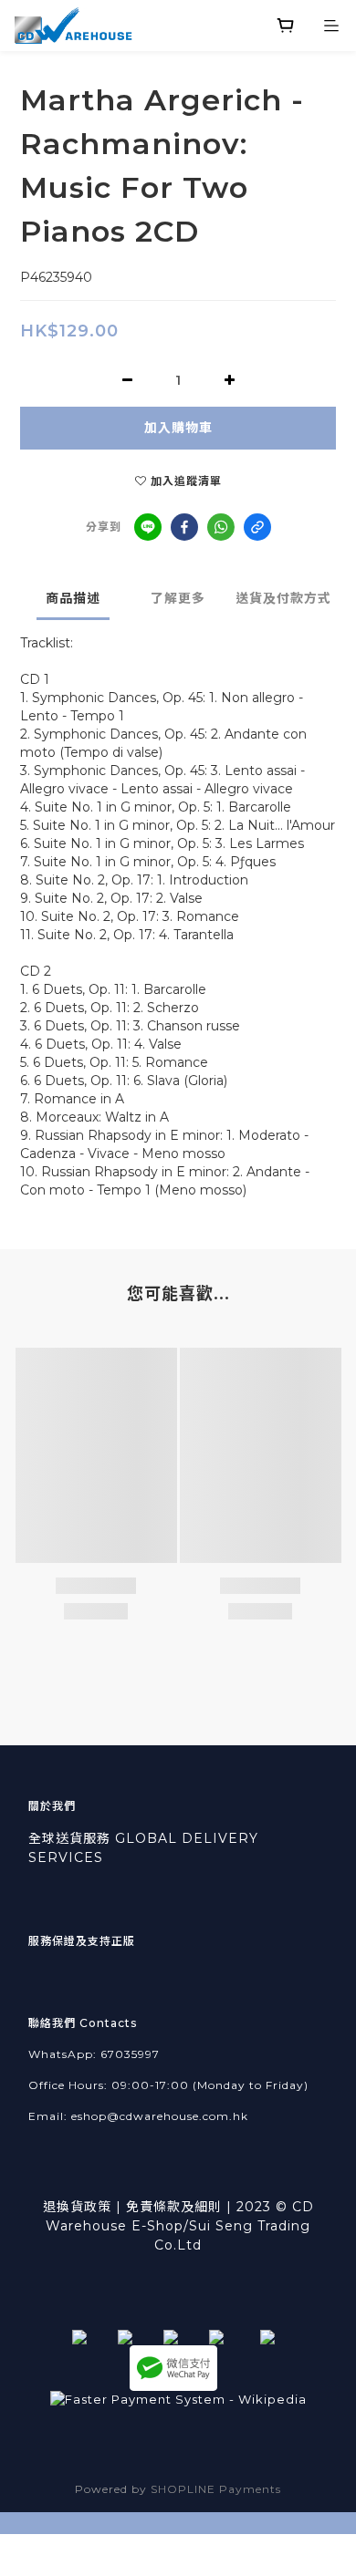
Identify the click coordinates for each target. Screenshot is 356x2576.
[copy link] (257, 527)
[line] (148, 527)
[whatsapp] (221, 527)
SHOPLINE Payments (216, 2489)
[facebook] (184, 527)
